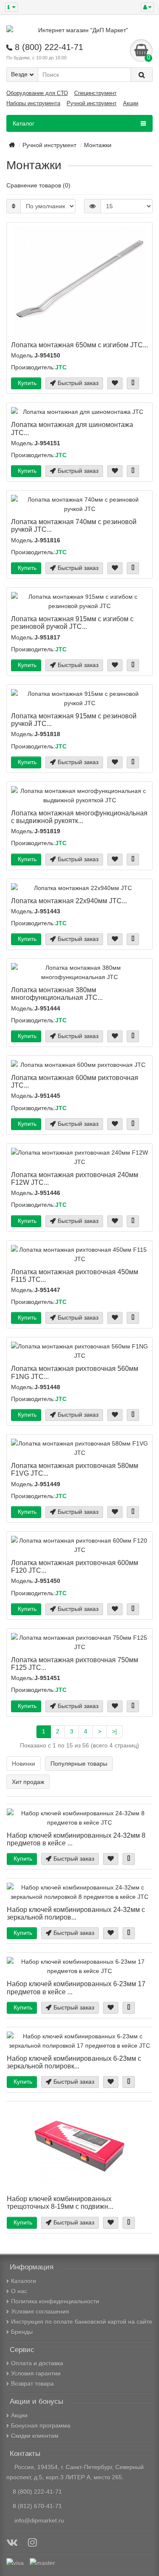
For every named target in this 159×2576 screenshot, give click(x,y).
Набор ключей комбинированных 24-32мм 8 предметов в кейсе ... (76, 1839)
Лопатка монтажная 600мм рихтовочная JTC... (75, 1081)
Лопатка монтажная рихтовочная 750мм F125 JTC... (75, 1663)
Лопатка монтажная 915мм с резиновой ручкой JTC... (74, 720)
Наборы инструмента (33, 103)
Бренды (22, 2332)
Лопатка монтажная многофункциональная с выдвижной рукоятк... (79, 817)
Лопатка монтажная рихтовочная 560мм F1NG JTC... (75, 1372)
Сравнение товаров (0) (38, 185)
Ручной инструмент (92, 103)
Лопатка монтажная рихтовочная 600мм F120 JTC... (75, 1566)
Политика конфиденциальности (55, 2301)
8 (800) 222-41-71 (37, 2492)
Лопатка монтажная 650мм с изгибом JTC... (79, 345)
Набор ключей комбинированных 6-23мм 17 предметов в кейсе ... (76, 1987)
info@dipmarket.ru (38, 2520)
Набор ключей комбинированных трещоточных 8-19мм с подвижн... (60, 2202)
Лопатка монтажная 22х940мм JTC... (69, 901)
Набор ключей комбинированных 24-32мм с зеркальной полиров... (76, 1913)
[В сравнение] (133, 383)
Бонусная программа (41, 2425)
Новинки (24, 1764)
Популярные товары (79, 1764)
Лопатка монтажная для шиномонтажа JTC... (72, 428)
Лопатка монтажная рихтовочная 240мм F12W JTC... (75, 1178)
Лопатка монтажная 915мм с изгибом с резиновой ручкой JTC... (72, 622)
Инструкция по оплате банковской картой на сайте (82, 2322)
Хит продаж (28, 1782)
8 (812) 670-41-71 (37, 2506)
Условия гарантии (36, 2373)
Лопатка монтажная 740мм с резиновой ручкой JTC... (74, 525)
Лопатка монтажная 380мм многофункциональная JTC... (57, 994)
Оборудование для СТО (37, 93)
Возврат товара (32, 2383)
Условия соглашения (40, 2311)
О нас (19, 2291)
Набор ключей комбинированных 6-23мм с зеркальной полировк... (74, 2062)
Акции (131, 103)
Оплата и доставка (37, 2363)
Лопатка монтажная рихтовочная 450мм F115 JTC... (75, 1275)
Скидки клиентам (35, 2436)
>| (114, 1731)
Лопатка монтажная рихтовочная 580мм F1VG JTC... (75, 1469)
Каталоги (24, 2281)
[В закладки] (115, 383)
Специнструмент (95, 93)
